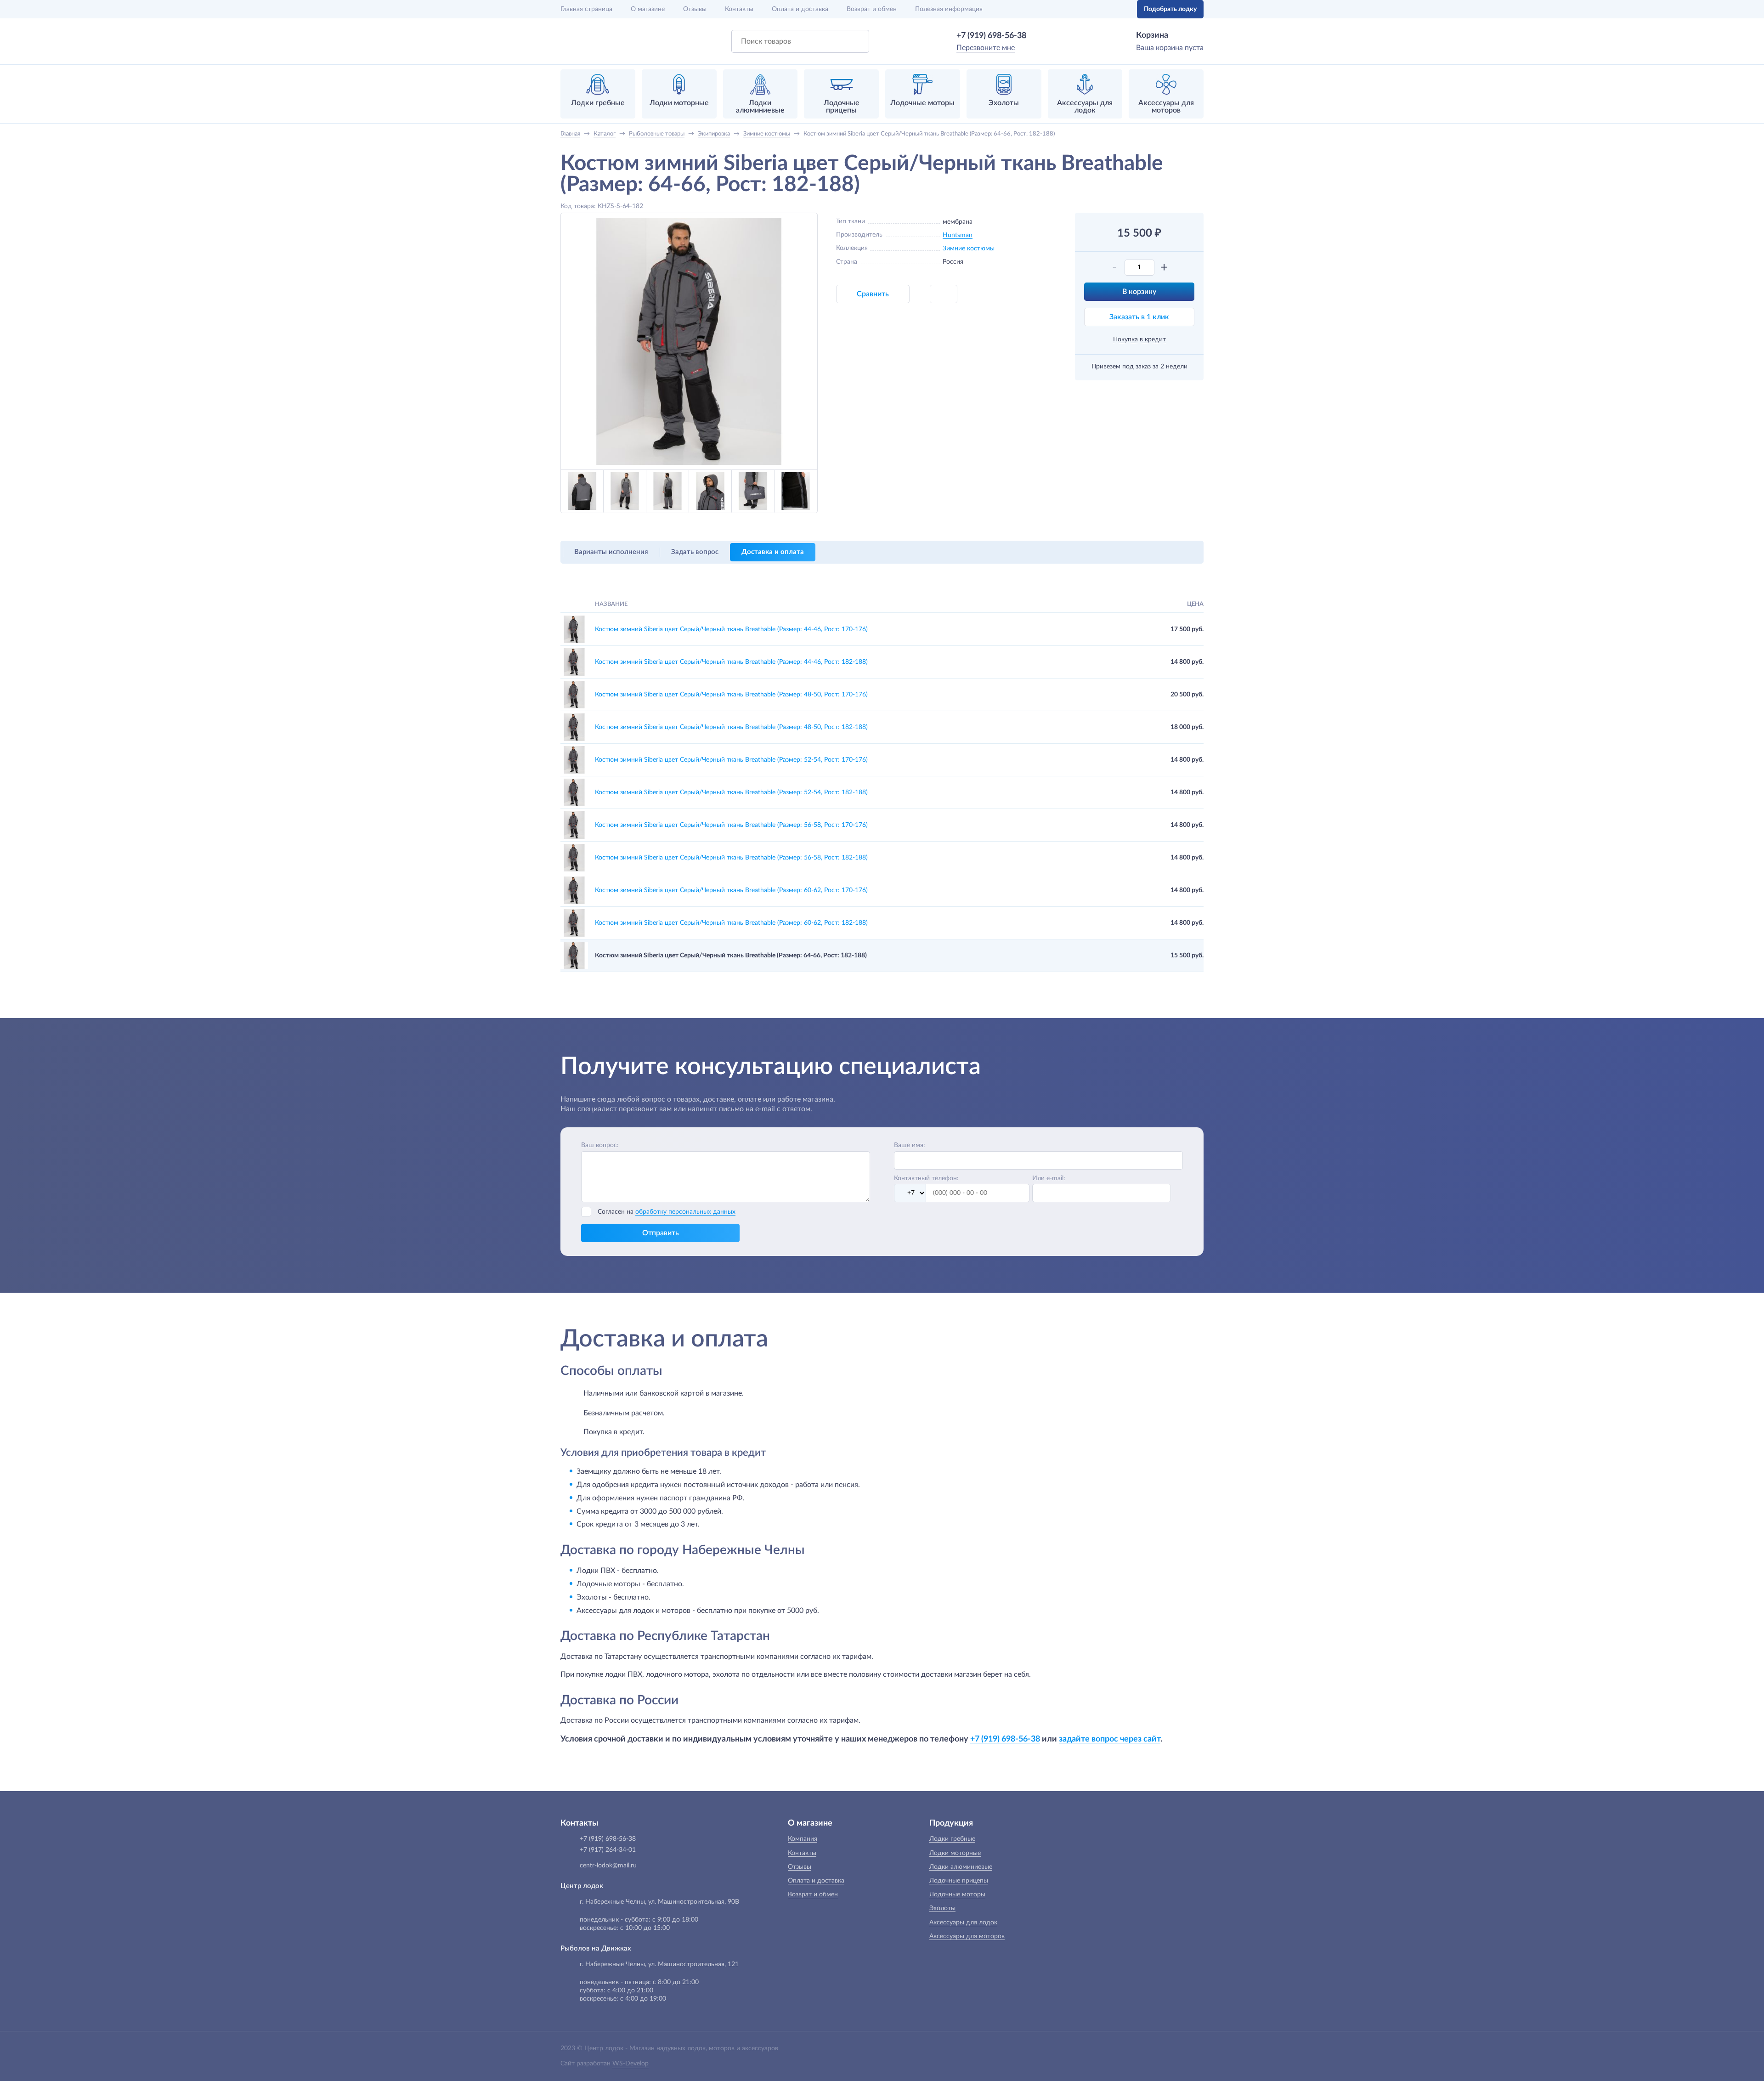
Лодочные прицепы (959, 1881)
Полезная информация (949, 9)
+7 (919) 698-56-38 (991, 36)
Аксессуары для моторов (967, 1936)
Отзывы (695, 9)
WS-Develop (630, 2064)
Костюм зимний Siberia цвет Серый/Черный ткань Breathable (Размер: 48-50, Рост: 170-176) (731, 695)
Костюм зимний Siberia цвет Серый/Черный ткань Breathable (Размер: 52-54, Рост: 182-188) (731, 792)
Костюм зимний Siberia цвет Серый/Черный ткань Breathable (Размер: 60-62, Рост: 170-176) (731, 890)
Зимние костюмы (969, 249)
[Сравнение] (1101, 9)
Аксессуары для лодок (963, 1923)
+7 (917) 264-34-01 (608, 1850)
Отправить (661, 1233)
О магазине (648, 9)
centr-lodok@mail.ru (608, 1866)
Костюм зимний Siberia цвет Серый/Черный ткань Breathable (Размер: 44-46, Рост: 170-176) (731, 629)
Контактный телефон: (926, 1178)
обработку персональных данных (685, 1212)
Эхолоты (942, 1908)
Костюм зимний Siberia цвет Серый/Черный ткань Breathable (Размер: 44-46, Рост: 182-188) (731, 662)
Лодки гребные (952, 1839)
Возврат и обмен (872, 9)
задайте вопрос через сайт (1110, 1739)
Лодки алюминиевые (961, 1867)
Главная (586, 9)
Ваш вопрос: (600, 1145)
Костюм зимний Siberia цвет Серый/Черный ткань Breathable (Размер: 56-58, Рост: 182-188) (731, 858)
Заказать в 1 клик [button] (1139, 317)
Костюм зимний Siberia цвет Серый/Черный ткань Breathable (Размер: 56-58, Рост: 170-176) (731, 825)
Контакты (739, 9)
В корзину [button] (1139, 292)
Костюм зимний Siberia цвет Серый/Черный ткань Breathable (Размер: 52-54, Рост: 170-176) (731, 760)
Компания (803, 1839)
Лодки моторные (955, 1853)
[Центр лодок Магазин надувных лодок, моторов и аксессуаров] (585, 41)
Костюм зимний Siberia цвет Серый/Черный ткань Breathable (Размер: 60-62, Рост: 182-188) (731, 923)
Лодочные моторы (957, 1894)
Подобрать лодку (1170, 9)
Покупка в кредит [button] (1139, 339)
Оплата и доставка (800, 9)
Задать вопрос (695, 552)
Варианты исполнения (611, 552)
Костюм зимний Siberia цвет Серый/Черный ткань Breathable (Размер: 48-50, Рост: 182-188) (731, 727)
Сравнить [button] (873, 294)
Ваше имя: (910, 1145)
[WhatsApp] (1040, 36)
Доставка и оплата (773, 552)
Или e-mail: (1049, 1178)
